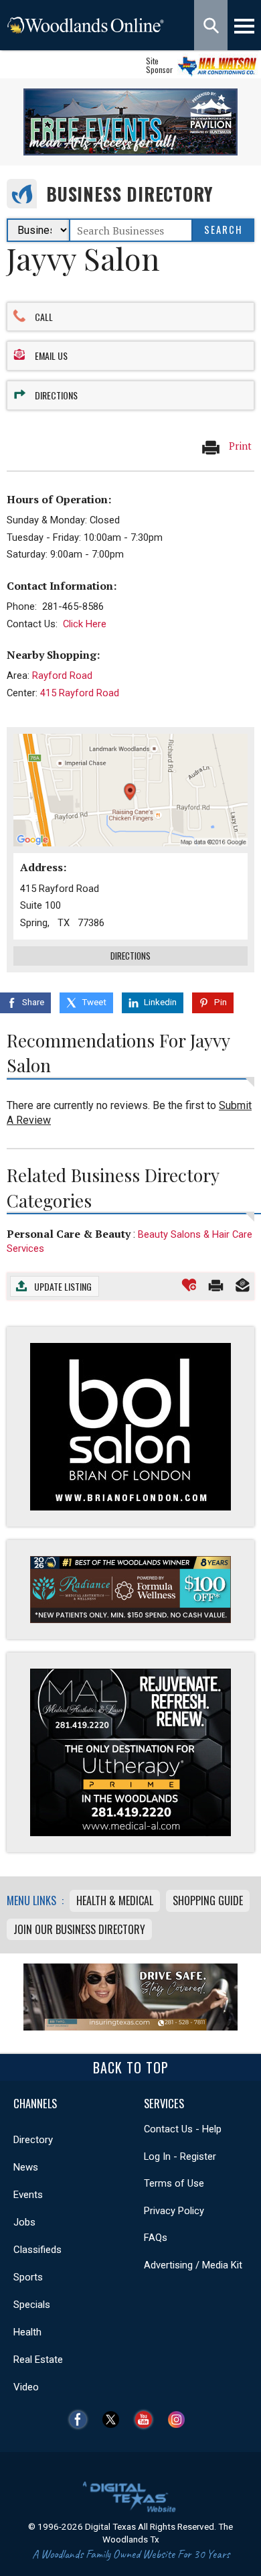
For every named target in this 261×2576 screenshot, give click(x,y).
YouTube (147, 2420)
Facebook (81, 2420)
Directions (56, 395)
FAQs (156, 2238)
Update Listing (63, 1286)
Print (239, 445)
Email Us (51, 356)
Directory (33, 2140)
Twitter (114, 2420)
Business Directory (129, 194)
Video (26, 2387)
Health (27, 2332)
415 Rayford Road (80, 693)
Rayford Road (62, 675)
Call (44, 317)
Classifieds (37, 2250)
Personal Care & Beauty (69, 1234)
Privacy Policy (174, 2211)
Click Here (85, 624)
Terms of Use (174, 2183)
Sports (28, 2277)
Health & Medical (115, 1901)
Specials (32, 2305)
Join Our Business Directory (79, 1929)
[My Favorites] (189, 1285)
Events (28, 2195)
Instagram (180, 2420)
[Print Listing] (216, 1285)
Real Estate (38, 2360)
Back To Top (131, 2067)
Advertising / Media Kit (193, 2265)
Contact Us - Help (183, 2129)
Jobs (24, 2222)
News (26, 2167)
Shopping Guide (208, 1901)
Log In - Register (180, 2156)
